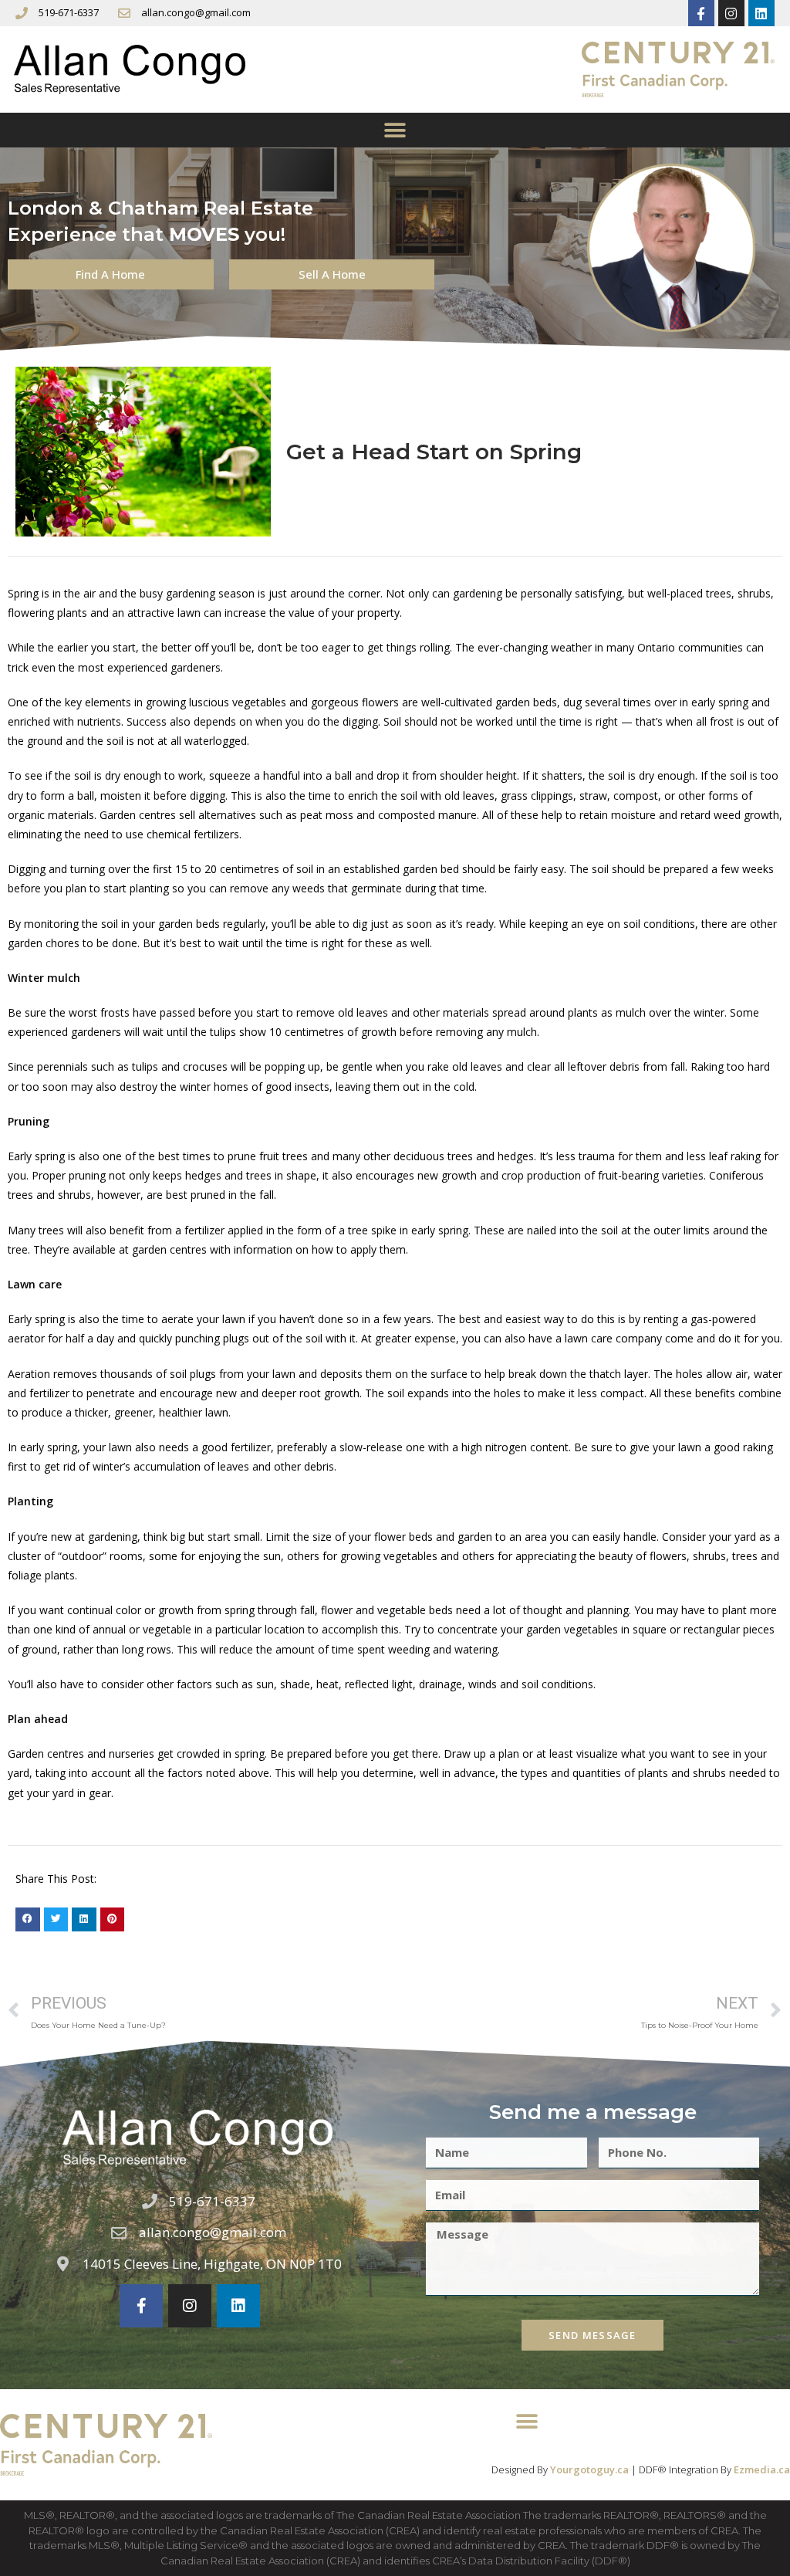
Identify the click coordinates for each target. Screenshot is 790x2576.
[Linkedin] (761, 13)
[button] (395, 130)
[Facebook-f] (701, 13)
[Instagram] (731, 13)
